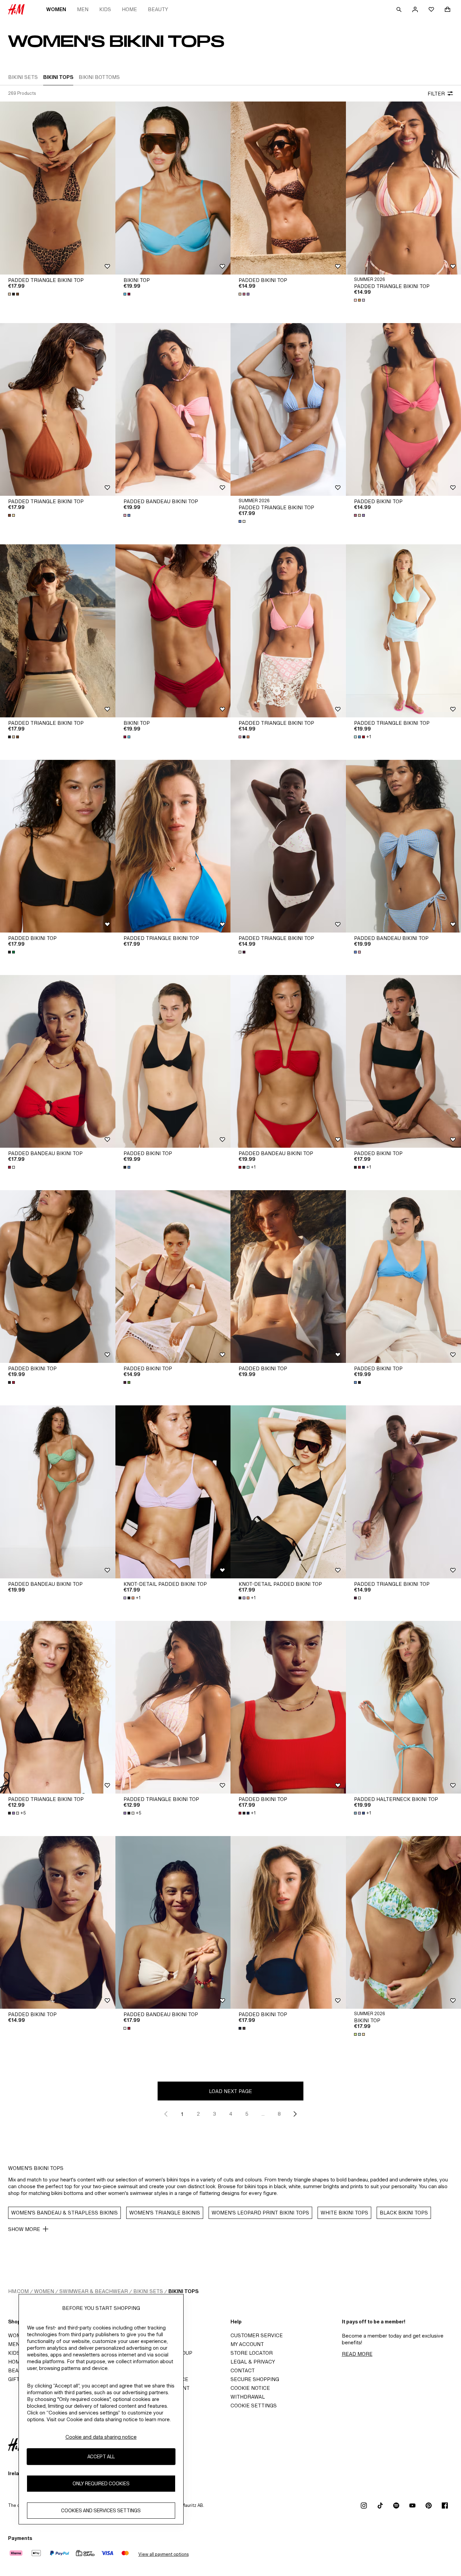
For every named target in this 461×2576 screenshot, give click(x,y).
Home (129, 9)
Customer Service (257, 2335)
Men (83, 9)
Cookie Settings (254, 2406)
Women (56, 9)
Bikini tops (183, 2291)
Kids (105, 9)
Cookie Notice (250, 2388)
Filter (436, 94)
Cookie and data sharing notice (101, 2437)
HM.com (18, 2291)
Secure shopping (255, 2379)
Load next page (231, 2091)
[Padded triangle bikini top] (58, 188)
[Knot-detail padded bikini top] (173, 1492)
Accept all (101, 2457)
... (263, 2114)
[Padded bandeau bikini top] (173, 409)
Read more (357, 2354)
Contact (243, 2370)
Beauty (158, 9)
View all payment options (164, 2554)
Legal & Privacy (253, 2362)
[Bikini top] (173, 188)
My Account (247, 2344)
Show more (24, 2229)
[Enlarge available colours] (14, 294)
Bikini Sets (148, 2291)
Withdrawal (248, 2397)
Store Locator (252, 2353)
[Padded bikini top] (288, 188)
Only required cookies (101, 2484)
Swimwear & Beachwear (94, 2291)
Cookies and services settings (101, 2511)
